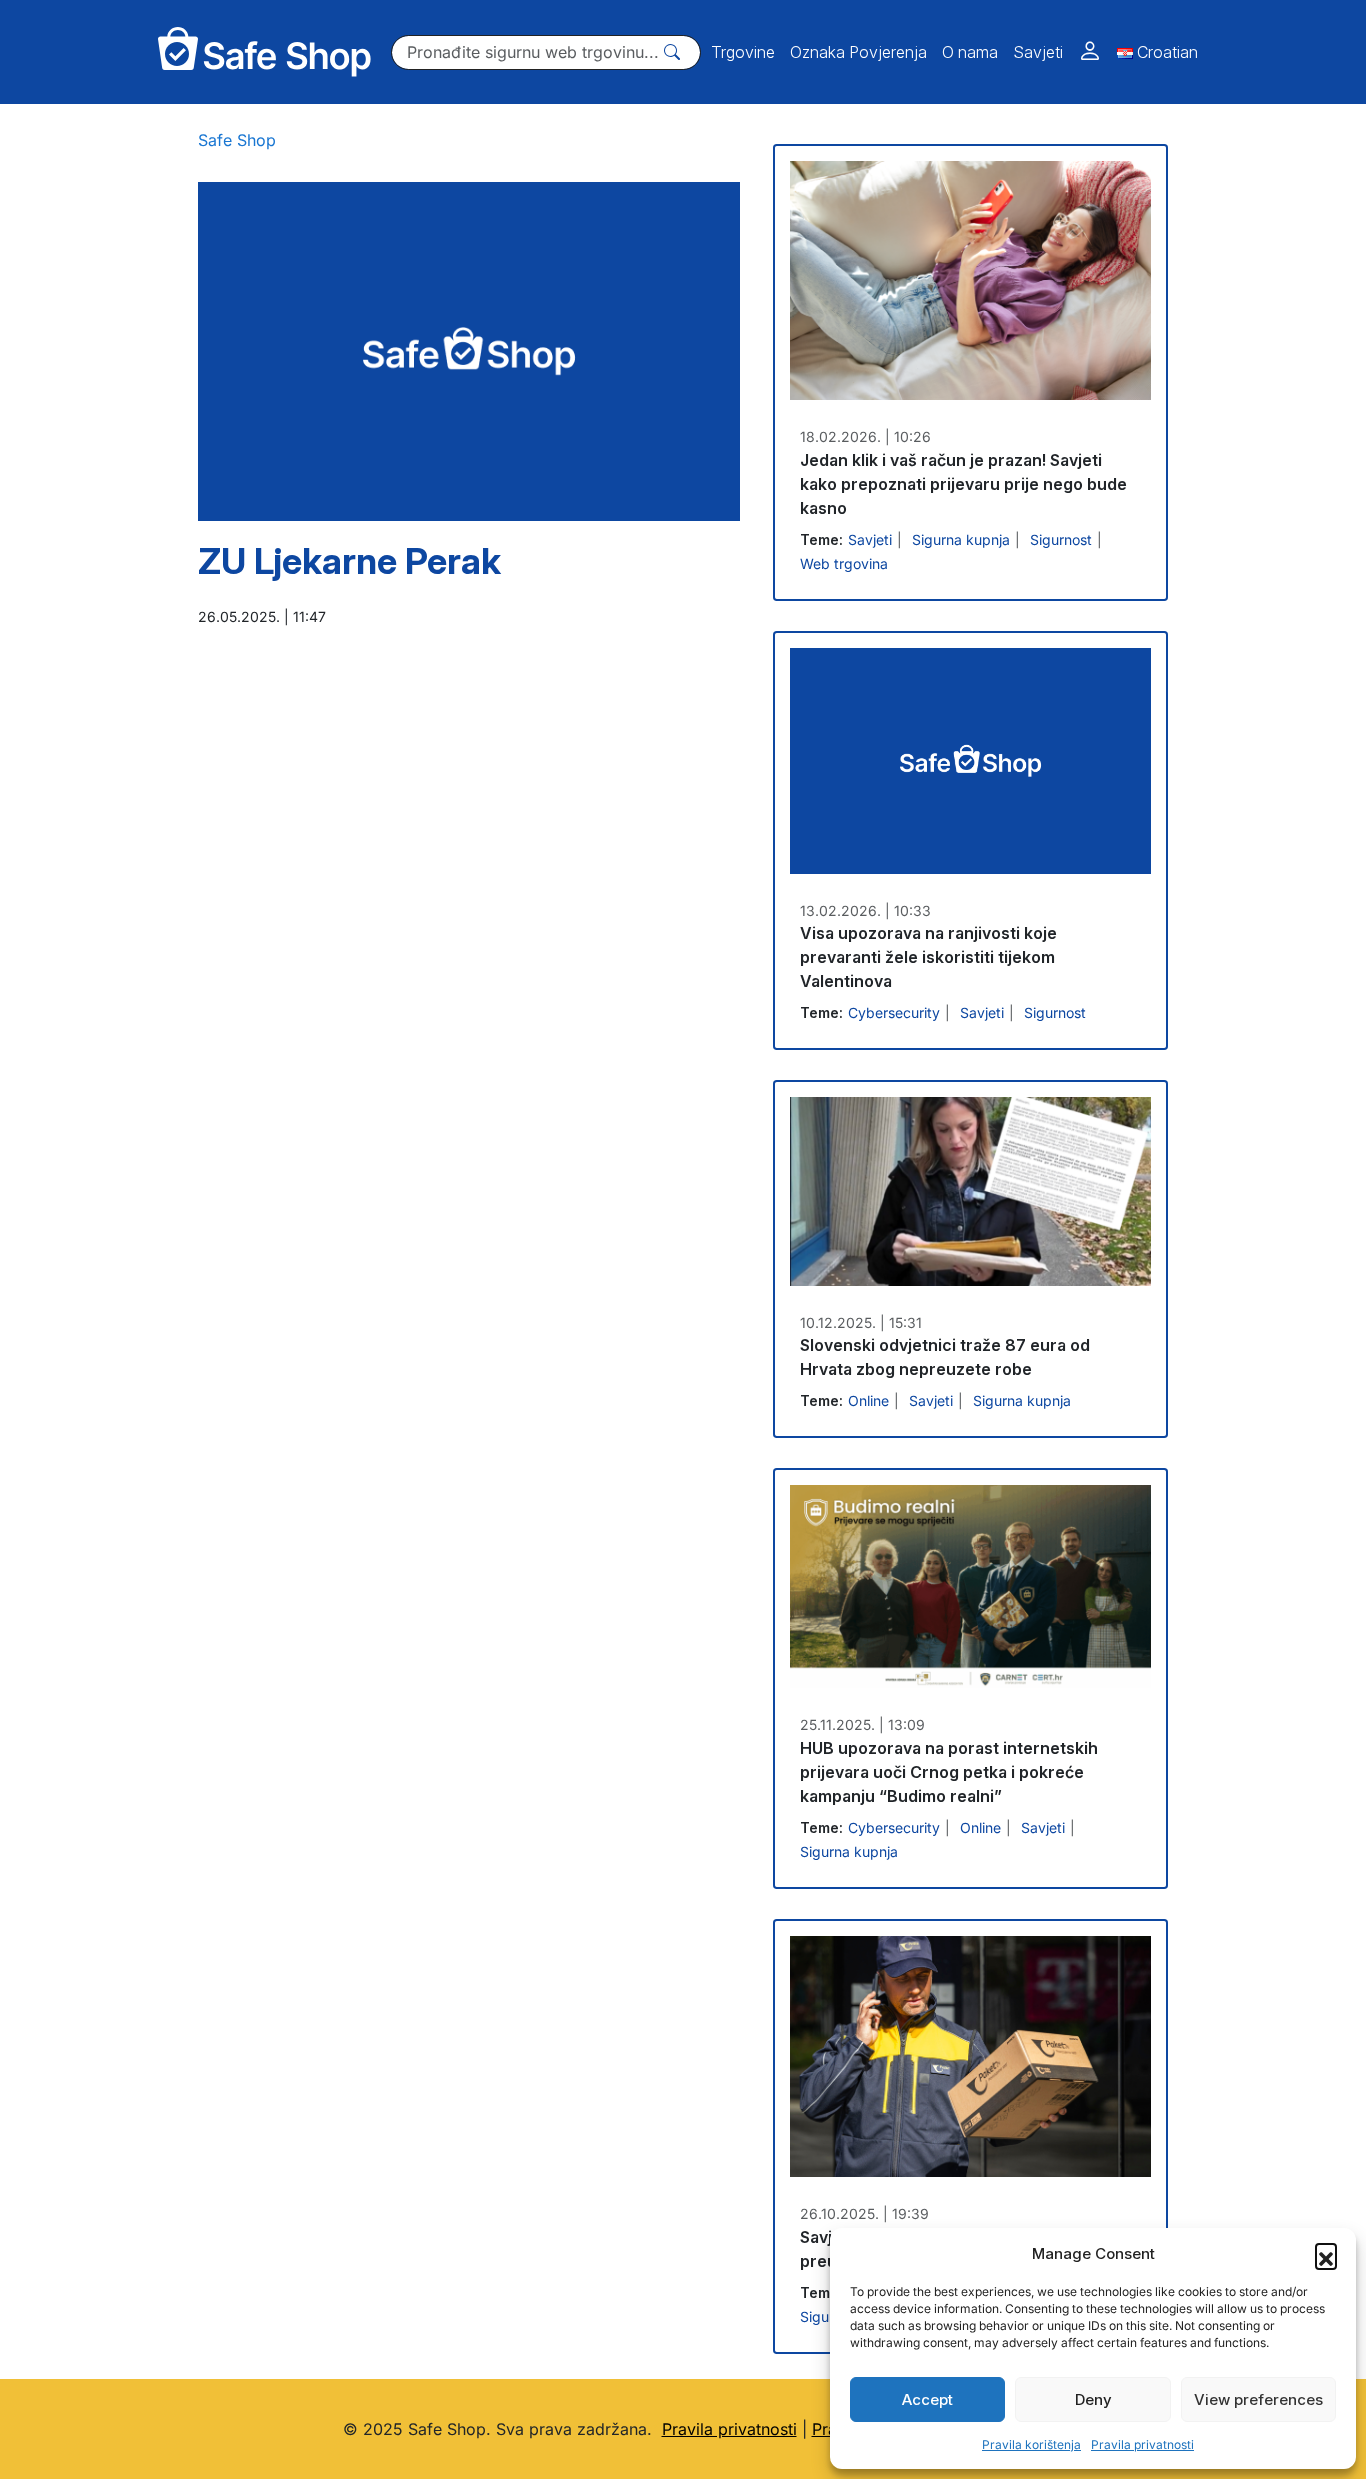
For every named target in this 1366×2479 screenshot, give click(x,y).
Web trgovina (844, 563)
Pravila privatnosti (1142, 2444)
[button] (1326, 2254)
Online (868, 1400)
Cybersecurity (894, 1012)
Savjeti (870, 539)
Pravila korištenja (1031, 2444)
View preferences (1258, 2399)
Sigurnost (1061, 539)
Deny (1093, 2399)
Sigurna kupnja (961, 539)
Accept (927, 2399)
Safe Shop (237, 140)
